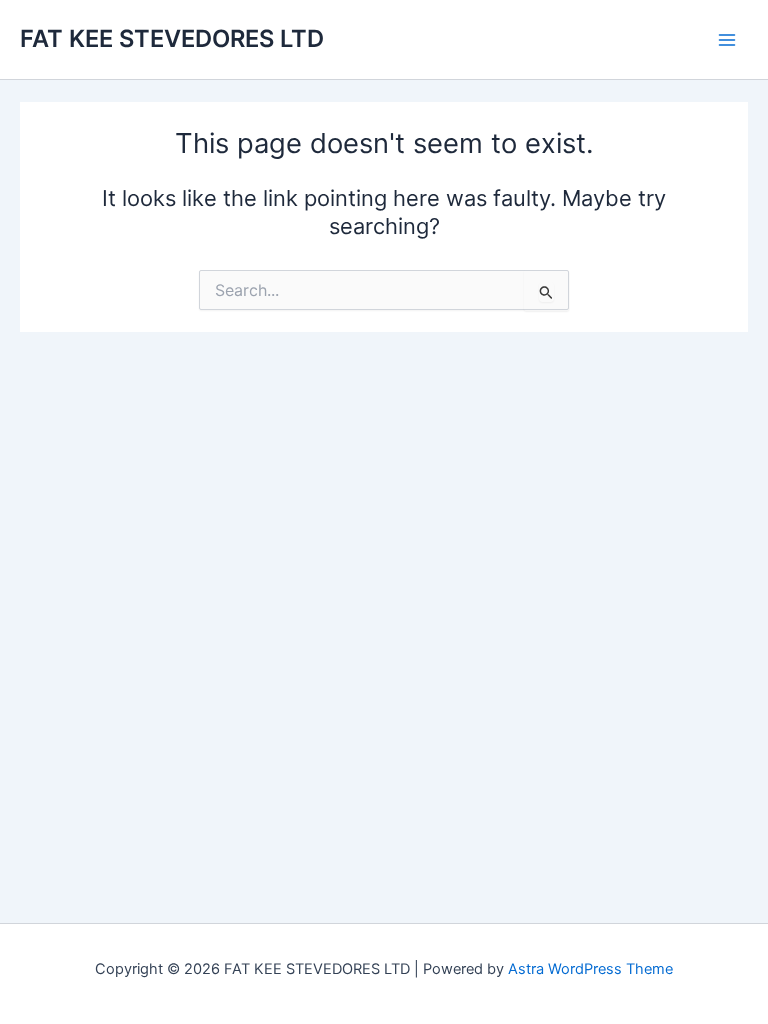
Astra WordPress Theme (590, 969)
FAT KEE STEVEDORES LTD (172, 38)
